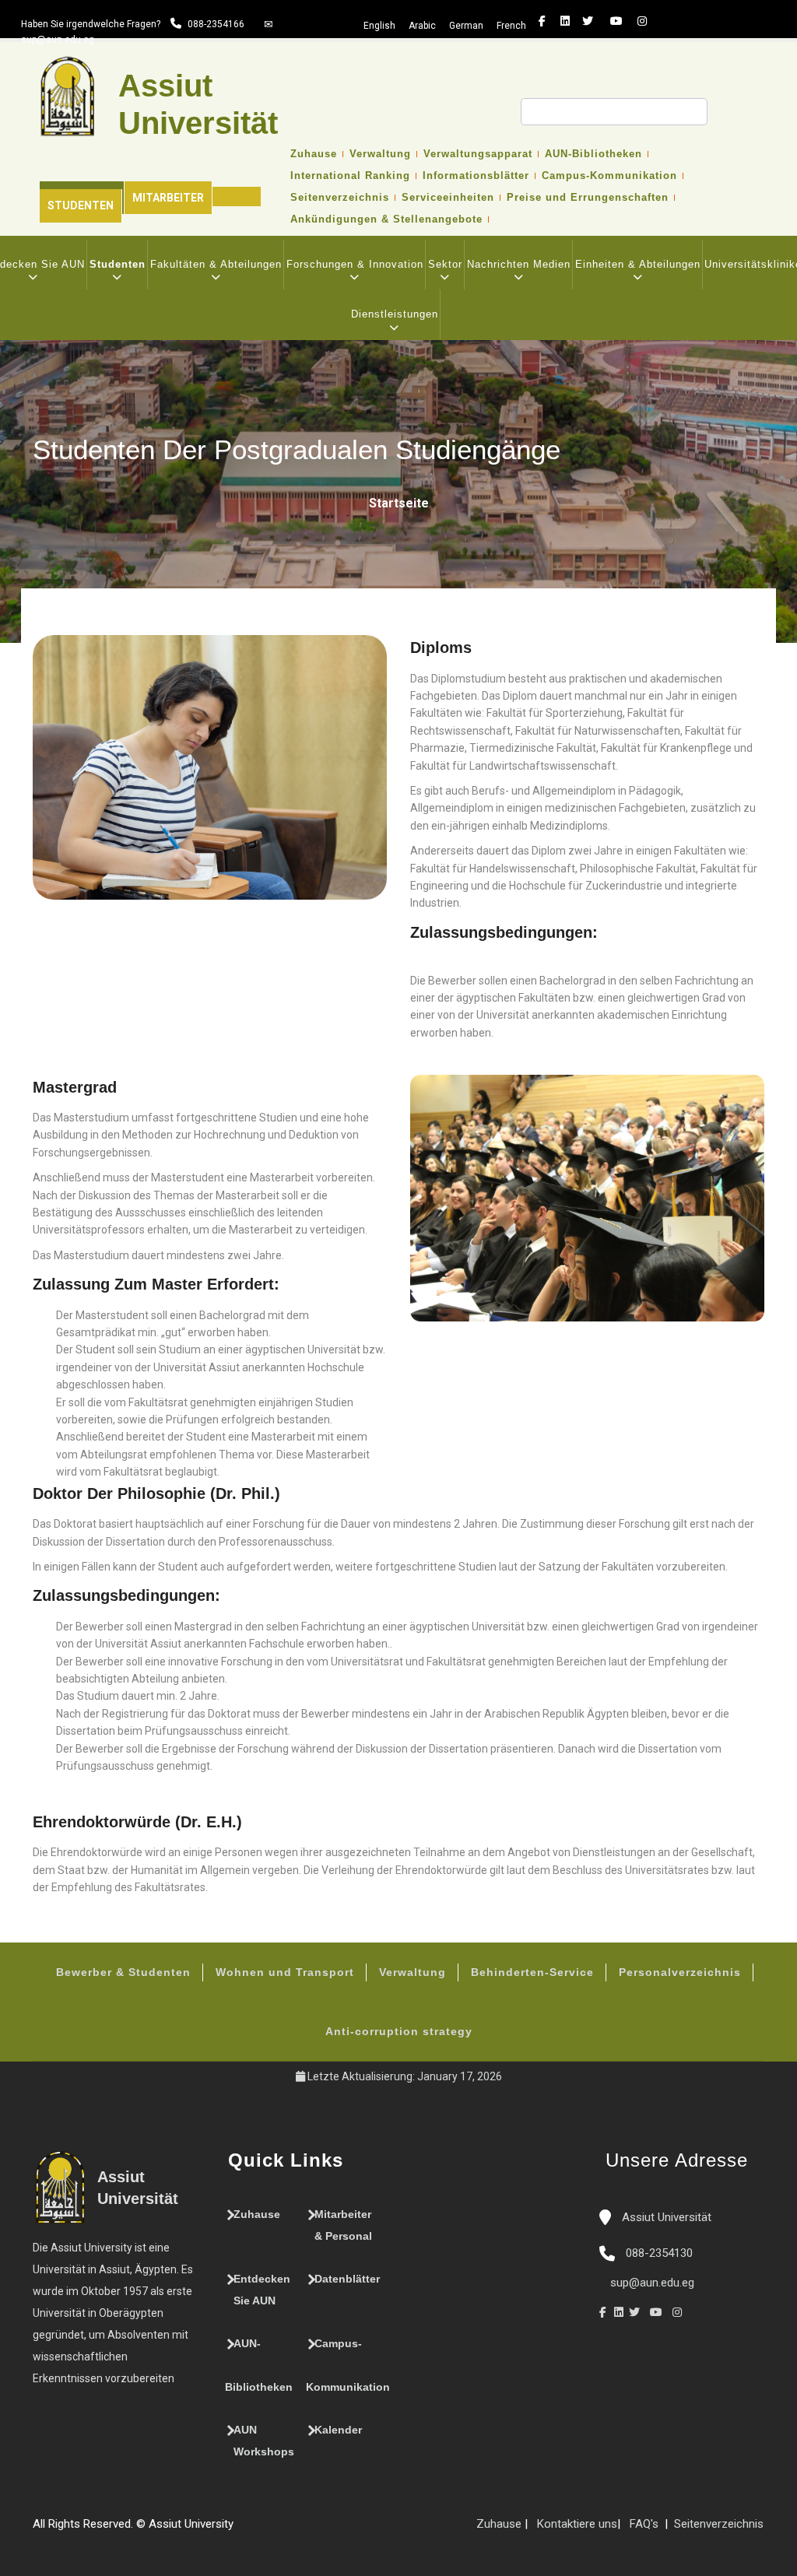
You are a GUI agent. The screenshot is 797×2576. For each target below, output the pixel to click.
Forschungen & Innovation (355, 264)
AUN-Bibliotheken (593, 154)
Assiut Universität (665, 2217)
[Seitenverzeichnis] (241, 2530)
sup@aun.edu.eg (58, 40)
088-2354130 (659, 2253)
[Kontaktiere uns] (272, 2530)
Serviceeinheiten (448, 198)
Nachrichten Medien (519, 264)
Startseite (399, 503)
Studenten (81, 205)
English (379, 26)
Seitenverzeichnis (340, 198)
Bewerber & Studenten (123, 1972)
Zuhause (314, 154)
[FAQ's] (257, 2530)
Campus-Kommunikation (609, 176)
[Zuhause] (288, 2530)
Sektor (445, 264)
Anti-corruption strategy (399, 2031)
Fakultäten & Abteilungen (216, 264)
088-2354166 (216, 24)
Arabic (422, 26)
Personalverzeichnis (680, 1972)
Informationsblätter (476, 176)
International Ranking (350, 176)
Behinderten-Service (532, 1972)
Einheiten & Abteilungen (638, 264)
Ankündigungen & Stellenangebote (386, 219)
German (466, 26)
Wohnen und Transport (285, 1972)
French (511, 26)
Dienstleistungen (395, 314)
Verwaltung (380, 154)
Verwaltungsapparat (478, 154)
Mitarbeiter (168, 198)
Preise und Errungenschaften (588, 198)
